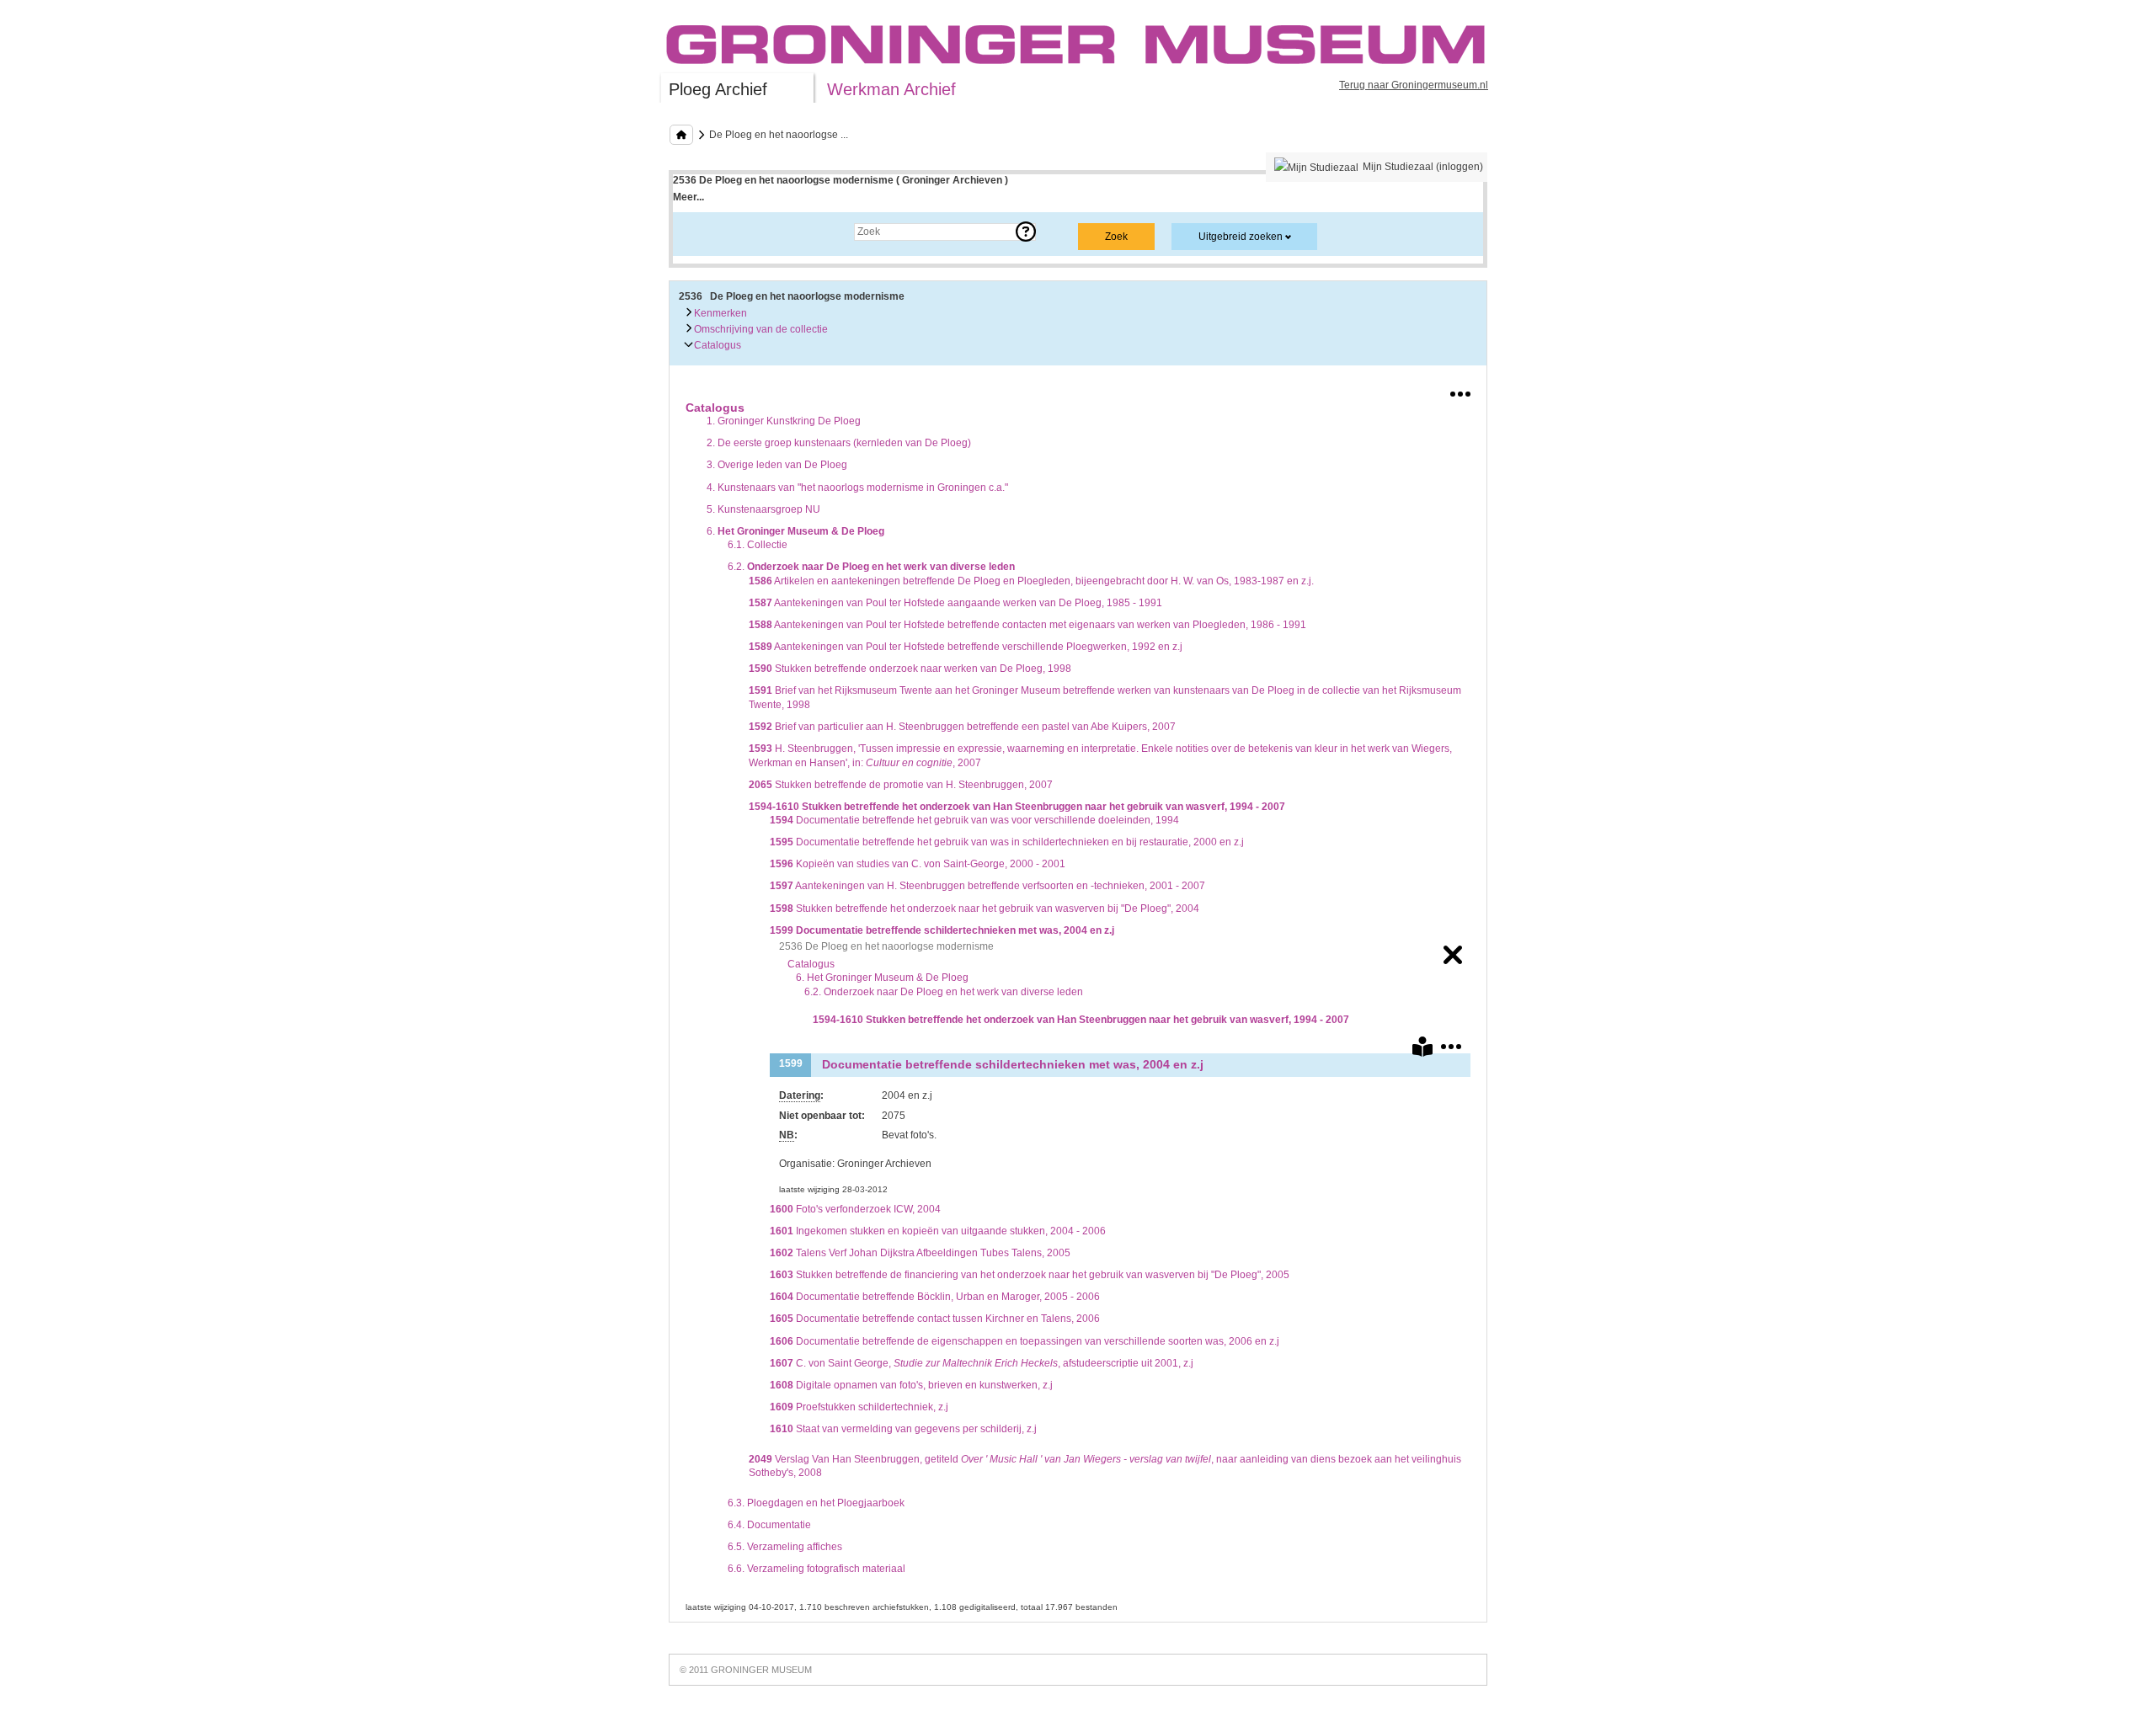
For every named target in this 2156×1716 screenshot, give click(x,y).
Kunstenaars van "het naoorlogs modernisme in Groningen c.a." (857, 488)
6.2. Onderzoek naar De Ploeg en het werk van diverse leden (944, 992)
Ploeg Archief (718, 89)
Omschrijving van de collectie (760, 329)
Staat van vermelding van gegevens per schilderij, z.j (903, 1429)
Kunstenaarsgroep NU (763, 509)
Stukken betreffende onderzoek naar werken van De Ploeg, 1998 (910, 669)
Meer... (688, 197)
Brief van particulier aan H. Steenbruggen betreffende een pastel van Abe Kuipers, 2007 (962, 727)
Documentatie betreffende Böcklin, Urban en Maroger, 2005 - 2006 (935, 1297)
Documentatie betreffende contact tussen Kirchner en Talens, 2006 (935, 1319)
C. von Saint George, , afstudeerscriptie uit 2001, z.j (982, 1363)
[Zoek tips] (1026, 232)
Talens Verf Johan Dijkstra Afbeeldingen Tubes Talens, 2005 (920, 1253)
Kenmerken (719, 313)
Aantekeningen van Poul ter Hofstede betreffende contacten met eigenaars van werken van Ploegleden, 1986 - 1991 (1027, 625)
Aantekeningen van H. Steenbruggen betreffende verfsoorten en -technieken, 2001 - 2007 (987, 886)
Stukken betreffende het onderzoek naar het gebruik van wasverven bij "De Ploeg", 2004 (985, 909)
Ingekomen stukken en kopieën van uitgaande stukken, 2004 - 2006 (938, 1231)
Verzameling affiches (785, 1547)
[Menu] (1460, 391)
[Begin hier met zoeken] (681, 135)
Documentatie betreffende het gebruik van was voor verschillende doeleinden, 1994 (974, 820)
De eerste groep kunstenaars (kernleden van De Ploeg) (839, 443)
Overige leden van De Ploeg (777, 465)
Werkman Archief (891, 89)
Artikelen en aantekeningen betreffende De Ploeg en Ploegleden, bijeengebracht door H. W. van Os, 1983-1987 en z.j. (1031, 581)
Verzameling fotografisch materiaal (817, 1569)
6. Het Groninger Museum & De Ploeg (882, 978)
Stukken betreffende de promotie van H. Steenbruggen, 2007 (901, 785)
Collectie (758, 545)
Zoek (701, 232)
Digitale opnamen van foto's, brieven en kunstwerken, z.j (911, 1385)
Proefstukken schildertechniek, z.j (859, 1407)
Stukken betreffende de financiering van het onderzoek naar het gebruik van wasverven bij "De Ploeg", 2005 (1030, 1275)
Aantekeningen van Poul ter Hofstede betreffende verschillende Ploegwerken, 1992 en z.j (966, 647)
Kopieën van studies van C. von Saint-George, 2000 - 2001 (918, 864)
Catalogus (716, 345)
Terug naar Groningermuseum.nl (1414, 85)
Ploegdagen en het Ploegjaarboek (816, 1503)
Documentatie (769, 1525)
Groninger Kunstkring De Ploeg (784, 421)
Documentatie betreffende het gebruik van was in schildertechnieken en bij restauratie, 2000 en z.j (1007, 842)
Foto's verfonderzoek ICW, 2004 (855, 1209)
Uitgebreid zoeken (1241, 237)
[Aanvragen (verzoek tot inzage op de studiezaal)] (1422, 1050)
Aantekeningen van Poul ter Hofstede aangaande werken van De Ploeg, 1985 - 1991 (955, 603)
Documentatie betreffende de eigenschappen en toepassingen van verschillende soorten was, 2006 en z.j (1025, 1341)
